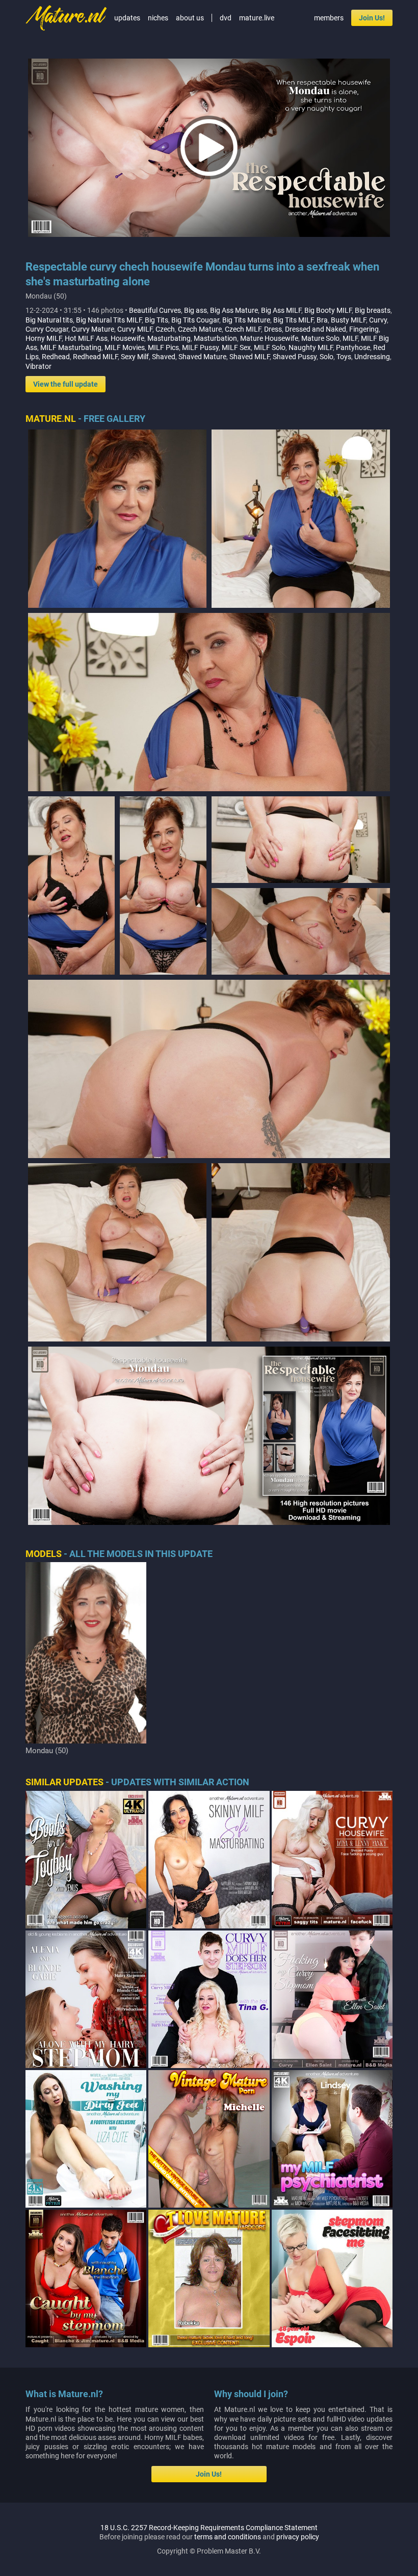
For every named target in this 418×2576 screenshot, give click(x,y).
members (329, 18)
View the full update (66, 384)
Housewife (127, 338)
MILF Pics (163, 347)
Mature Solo (320, 338)
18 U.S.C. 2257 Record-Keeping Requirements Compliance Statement (209, 2528)
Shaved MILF (250, 357)
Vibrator (38, 366)
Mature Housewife (269, 338)
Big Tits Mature (246, 320)
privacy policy (298, 2537)
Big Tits (156, 320)
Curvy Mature (93, 329)
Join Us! (372, 18)
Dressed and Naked (316, 329)
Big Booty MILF (328, 310)
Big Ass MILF (281, 310)
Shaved (164, 357)
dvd (226, 18)
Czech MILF (243, 329)
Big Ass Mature (234, 310)
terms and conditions (228, 2537)
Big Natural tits (49, 320)
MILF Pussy (200, 347)
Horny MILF (44, 338)
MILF (350, 338)
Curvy (378, 320)
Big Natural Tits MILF (109, 320)
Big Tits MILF (293, 320)
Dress (273, 329)
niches (158, 18)
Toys (344, 357)
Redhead (56, 357)
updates (127, 18)
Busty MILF (348, 320)
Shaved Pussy (295, 357)
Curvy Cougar (47, 329)
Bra (322, 320)
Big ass (195, 310)
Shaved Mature (202, 357)
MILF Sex (236, 347)
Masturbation (215, 338)
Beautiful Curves (155, 310)
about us (190, 18)
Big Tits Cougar (195, 320)
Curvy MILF (135, 329)
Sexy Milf (135, 357)
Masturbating (169, 338)
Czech (165, 329)
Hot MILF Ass (86, 338)
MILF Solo (270, 347)
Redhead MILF (95, 357)
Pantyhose (353, 347)
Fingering (364, 329)
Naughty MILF (311, 347)
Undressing (372, 357)
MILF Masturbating (71, 347)
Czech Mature (200, 329)
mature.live (257, 18)
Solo (326, 357)
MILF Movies (125, 347)
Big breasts (373, 310)
